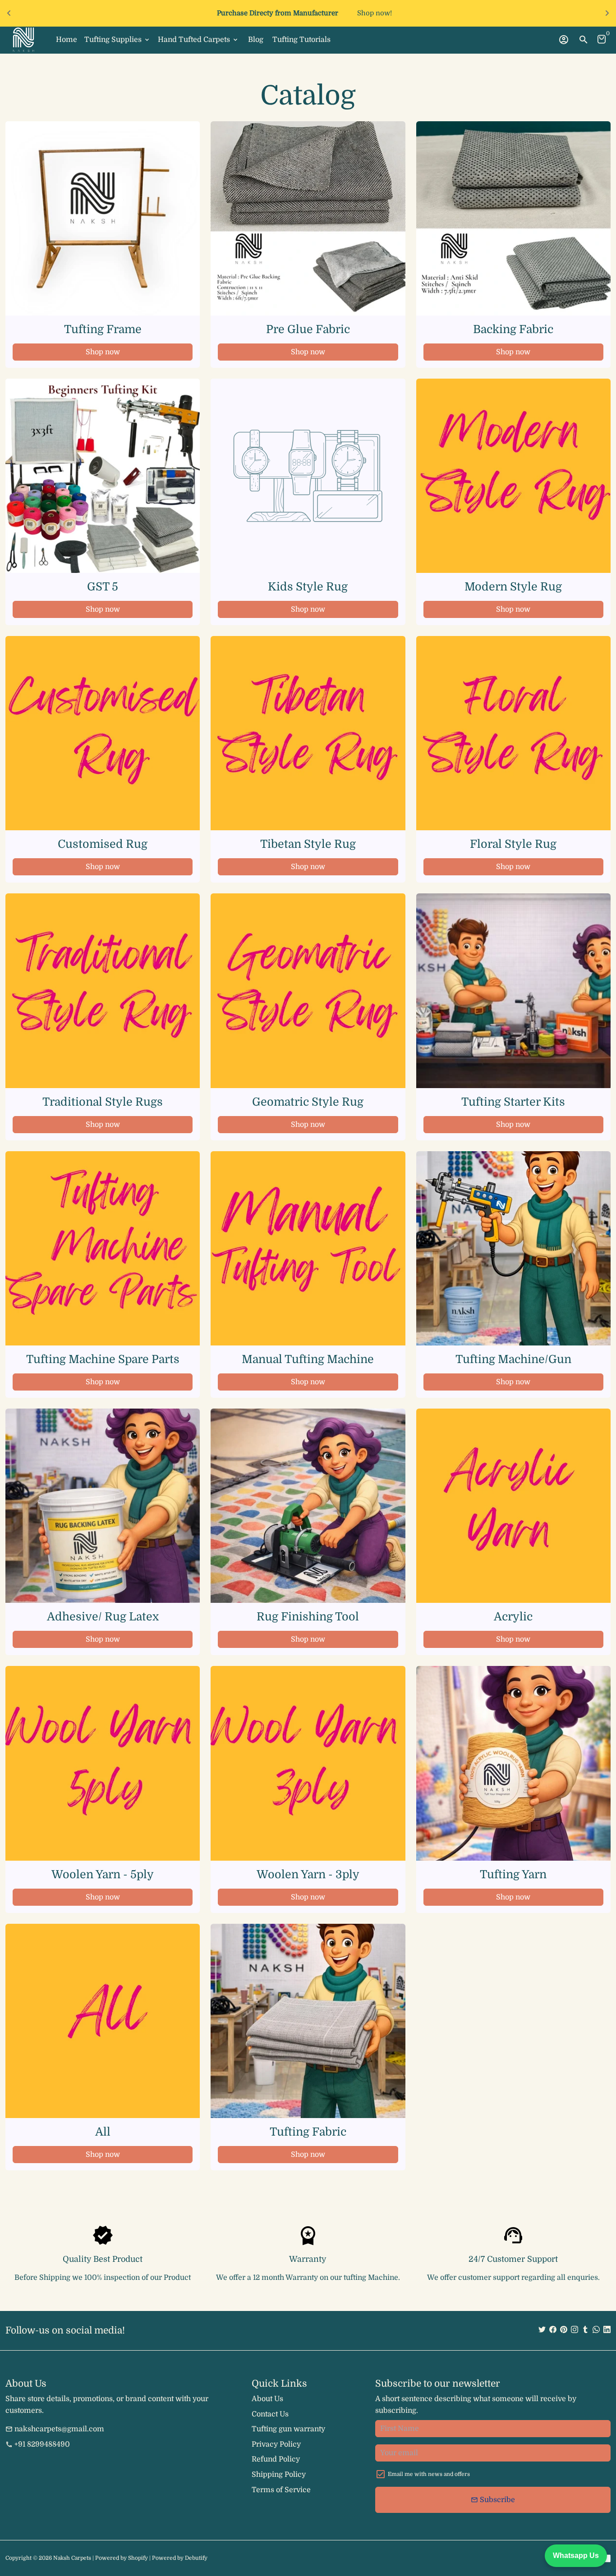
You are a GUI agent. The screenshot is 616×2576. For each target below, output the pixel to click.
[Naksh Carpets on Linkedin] (607, 2330)
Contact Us (270, 2414)
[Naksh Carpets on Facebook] (553, 2330)
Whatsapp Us (576, 2555)
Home (67, 40)
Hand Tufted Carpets (198, 40)
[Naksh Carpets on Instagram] (575, 2330)
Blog (256, 40)
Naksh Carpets (72, 2558)
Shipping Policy (279, 2475)
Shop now (103, 352)
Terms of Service (281, 2490)
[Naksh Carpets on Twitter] (542, 2330)
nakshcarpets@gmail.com (55, 2429)
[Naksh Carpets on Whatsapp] (596, 2330)
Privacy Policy (276, 2444)
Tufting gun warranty (288, 2429)
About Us (267, 2399)
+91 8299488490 (38, 2444)
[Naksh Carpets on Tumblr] (585, 2330)
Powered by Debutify (180, 2558)
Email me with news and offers (429, 2474)
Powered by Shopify (122, 2558)
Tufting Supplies (117, 40)
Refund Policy (276, 2459)
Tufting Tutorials (301, 40)
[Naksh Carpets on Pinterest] (564, 2330)
